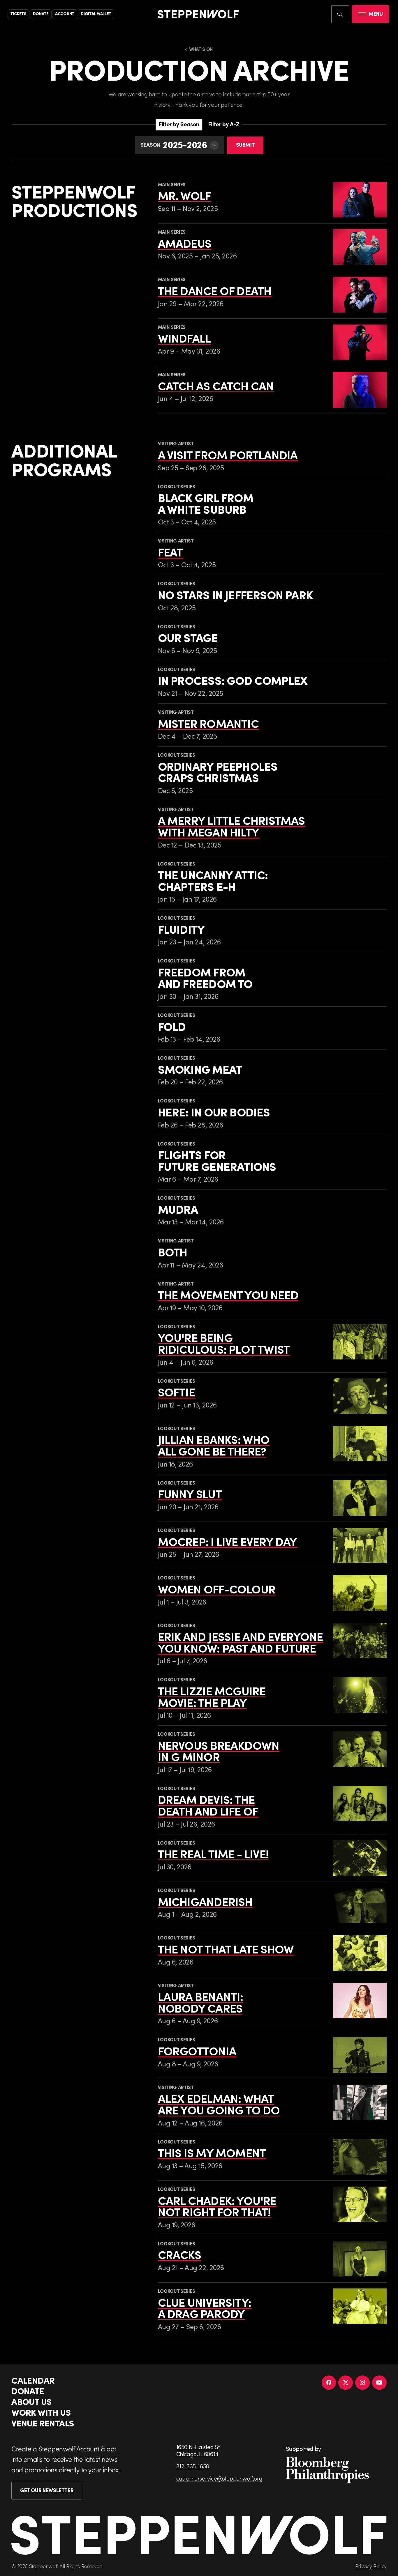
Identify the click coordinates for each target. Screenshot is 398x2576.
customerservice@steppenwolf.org (219, 2479)
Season (150, 145)
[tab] (179, 125)
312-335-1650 (193, 2466)
